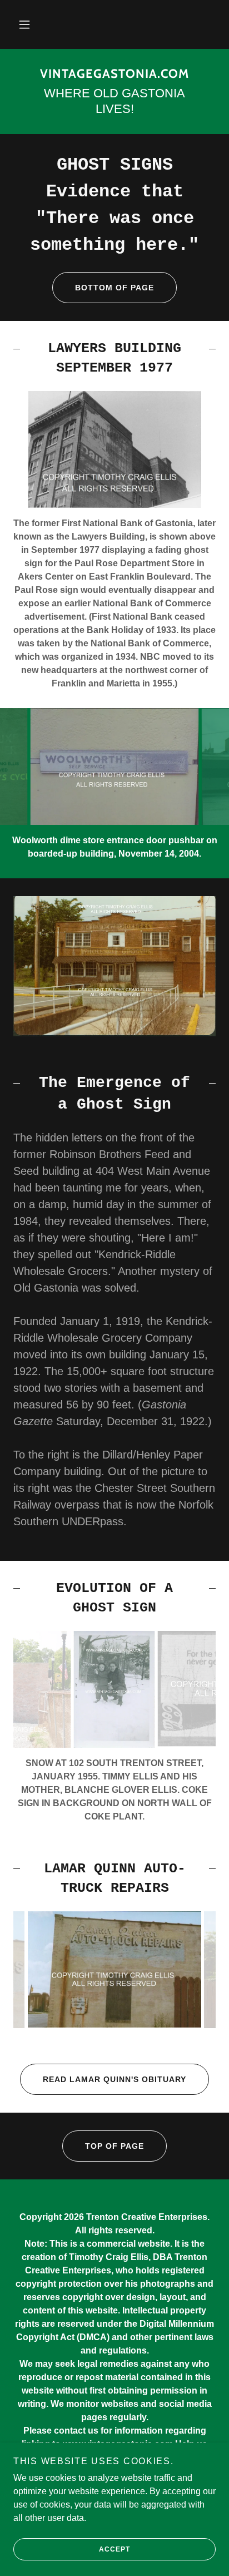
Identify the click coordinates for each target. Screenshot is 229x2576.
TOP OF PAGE (114, 2146)
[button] (24, 24)
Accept (114, 2549)
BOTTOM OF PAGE (114, 288)
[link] (114, 74)
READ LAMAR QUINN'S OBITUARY (114, 2079)
